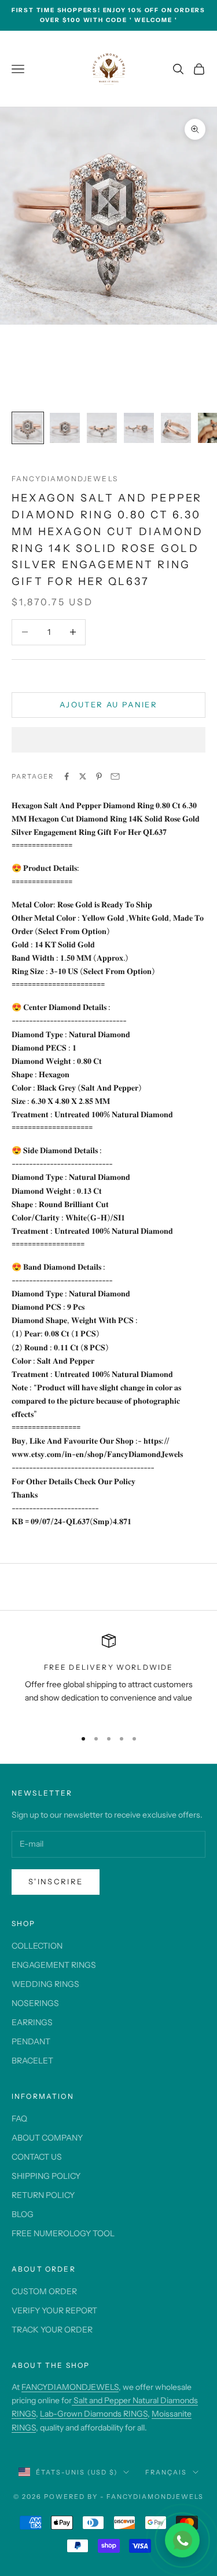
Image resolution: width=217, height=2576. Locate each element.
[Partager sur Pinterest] (99, 776)
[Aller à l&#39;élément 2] (65, 428)
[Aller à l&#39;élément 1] (28, 428)
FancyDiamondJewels (65, 479)
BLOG (23, 2214)
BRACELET (32, 2061)
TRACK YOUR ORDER (52, 2330)
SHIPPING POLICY (46, 2176)
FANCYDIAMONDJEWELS (70, 2387)
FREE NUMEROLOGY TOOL (63, 2233)
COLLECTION (37, 1946)
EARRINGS (32, 2022)
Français (166, 2472)
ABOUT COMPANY (47, 2138)
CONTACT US (37, 2157)
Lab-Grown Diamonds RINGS (94, 2414)
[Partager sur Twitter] (83, 776)
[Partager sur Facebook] (67, 776)
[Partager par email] (115, 776)
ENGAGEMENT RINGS (54, 1965)
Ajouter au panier (108, 704)
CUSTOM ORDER (44, 2291)
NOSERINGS (35, 2003)
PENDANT (31, 2041)
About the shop (51, 2365)
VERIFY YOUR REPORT (54, 2310)
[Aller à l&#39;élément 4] (139, 428)
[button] (108, 740)
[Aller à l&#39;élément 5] (176, 428)
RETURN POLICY (43, 2195)
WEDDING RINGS (45, 1984)
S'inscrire (56, 1881)
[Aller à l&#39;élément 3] (102, 428)
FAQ (19, 2119)
